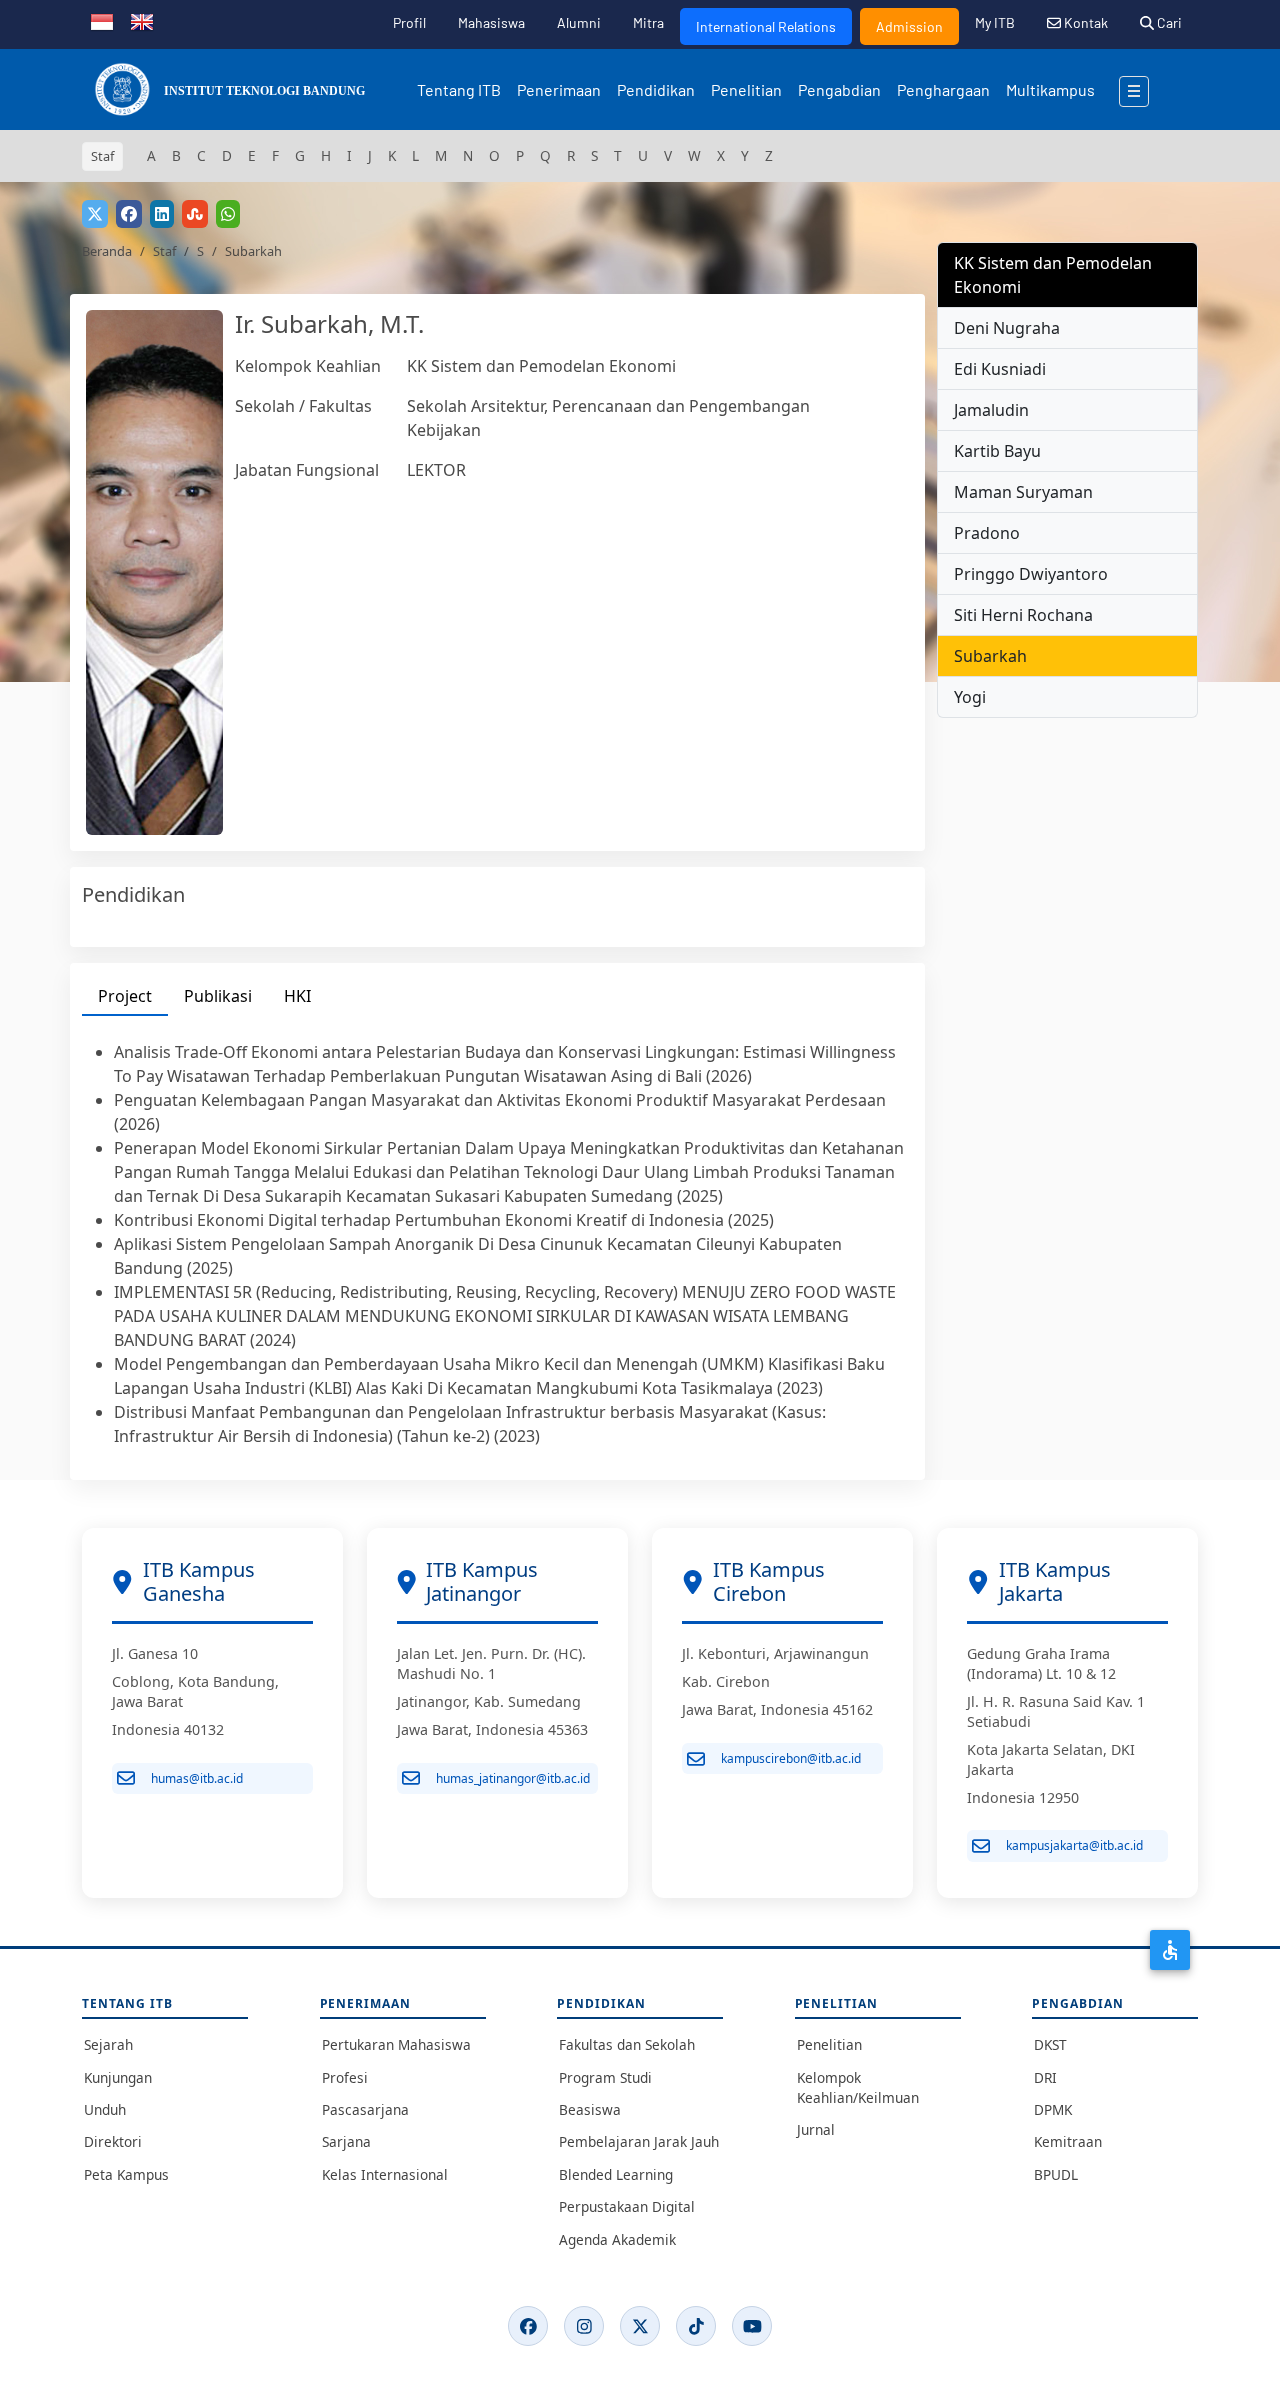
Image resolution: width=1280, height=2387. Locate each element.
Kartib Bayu (997, 451)
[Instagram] (584, 2326)
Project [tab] (125, 996)
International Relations (766, 26)
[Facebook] (528, 2326)
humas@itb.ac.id (197, 1778)
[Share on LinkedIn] (162, 214)
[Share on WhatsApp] (228, 214)
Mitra (648, 22)
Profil (409, 22)
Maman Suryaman (1023, 492)
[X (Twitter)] (640, 2326)
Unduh (105, 2109)
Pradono (987, 533)
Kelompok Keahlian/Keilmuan (858, 2087)
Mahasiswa (491, 22)
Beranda (107, 251)
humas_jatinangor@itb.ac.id (513, 1778)
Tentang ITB (459, 89)
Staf (164, 251)
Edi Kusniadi (1000, 369)
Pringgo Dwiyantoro (1031, 574)
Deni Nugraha (1007, 328)
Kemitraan (1068, 2141)
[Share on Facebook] (129, 214)
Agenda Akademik (617, 2239)
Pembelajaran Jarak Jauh (639, 2141)
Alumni (579, 22)
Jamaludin (991, 410)
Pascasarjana (365, 2109)
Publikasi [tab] (218, 996)
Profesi (345, 2077)
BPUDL (1056, 2174)
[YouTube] (752, 2326)
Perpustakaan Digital (627, 2206)
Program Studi (605, 2077)
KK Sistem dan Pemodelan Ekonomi (541, 366)
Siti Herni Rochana (1023, 615)
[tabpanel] (497, 1244)
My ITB (995, 22)
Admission (909, 26)
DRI (1045, 2077)
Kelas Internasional (385, 2174)
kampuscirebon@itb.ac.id (791, 1758)
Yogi (970, 697)
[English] (142, 20)
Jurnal (816, 2129)
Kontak (1084, 22)
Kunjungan (118, 2077)
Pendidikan (656, 89)
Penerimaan (559, 89)
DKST (1050, 2044)
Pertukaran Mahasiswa (396, 2044)
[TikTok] (696, 2326)
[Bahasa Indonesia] (102, 20)
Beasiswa (590, 2109)
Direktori (113, 2141)
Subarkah (990, 656)
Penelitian (746, 89)
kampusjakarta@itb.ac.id (1074, 1845)
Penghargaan (943, 89)
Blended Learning (616, 2174)
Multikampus (1050, 89)
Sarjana (346, 2141)
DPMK (1053, 2109)
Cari (1168, 22)
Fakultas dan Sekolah (627, 2044)
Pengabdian (839, 89)
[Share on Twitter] (95, 214)
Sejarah (108, 2044)
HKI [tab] (297, 996)
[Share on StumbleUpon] (195, 214)
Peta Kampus (126, 2174)
